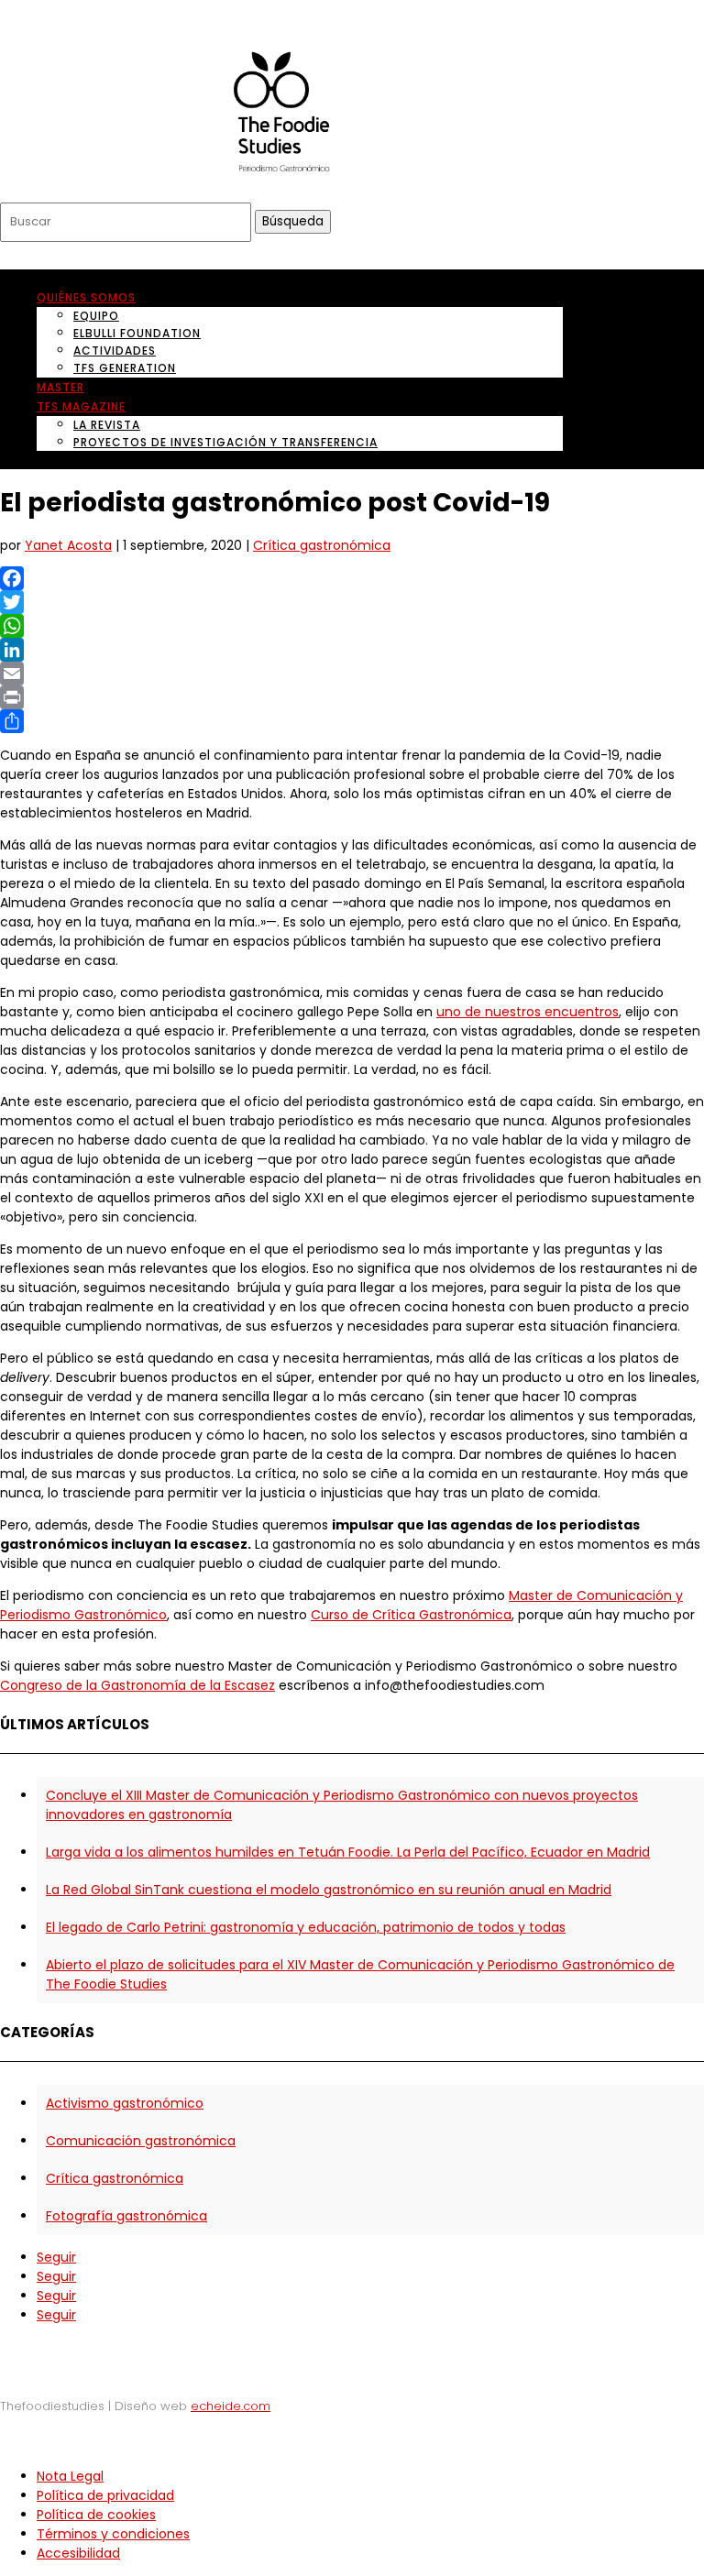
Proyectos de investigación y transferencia (225, 442)
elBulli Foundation (137, 333)
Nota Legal (70, 2476)
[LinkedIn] (352, 650)
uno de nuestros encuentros (528, 1012)
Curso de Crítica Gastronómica (411, 1615)
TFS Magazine (81, 406)
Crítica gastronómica (322, 545)
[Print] (352, 697)
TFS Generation (125, 368)
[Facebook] (352, 578)
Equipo (96, 316)
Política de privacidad (105, 2495)
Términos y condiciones (113, 2534)
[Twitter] (352, 602)
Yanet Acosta (68, 545)
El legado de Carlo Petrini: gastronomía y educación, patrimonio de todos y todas (306, 1927)
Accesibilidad (78, 2553)
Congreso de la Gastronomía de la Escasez (137, 1685)
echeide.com (231, 2406)
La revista (107, 425)
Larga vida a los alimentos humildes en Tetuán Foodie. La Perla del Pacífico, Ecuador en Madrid (348, 1852)
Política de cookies (96, 2515)
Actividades (115, 351)
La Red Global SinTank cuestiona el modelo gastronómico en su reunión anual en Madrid (329, 1890)
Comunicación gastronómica (141, 2141)
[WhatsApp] (352, 626)
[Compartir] (352, 721)
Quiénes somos (86, 297)
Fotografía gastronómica (126, 2216)
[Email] (352, 674)
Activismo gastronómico (125, 2103)
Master (60, 387)
